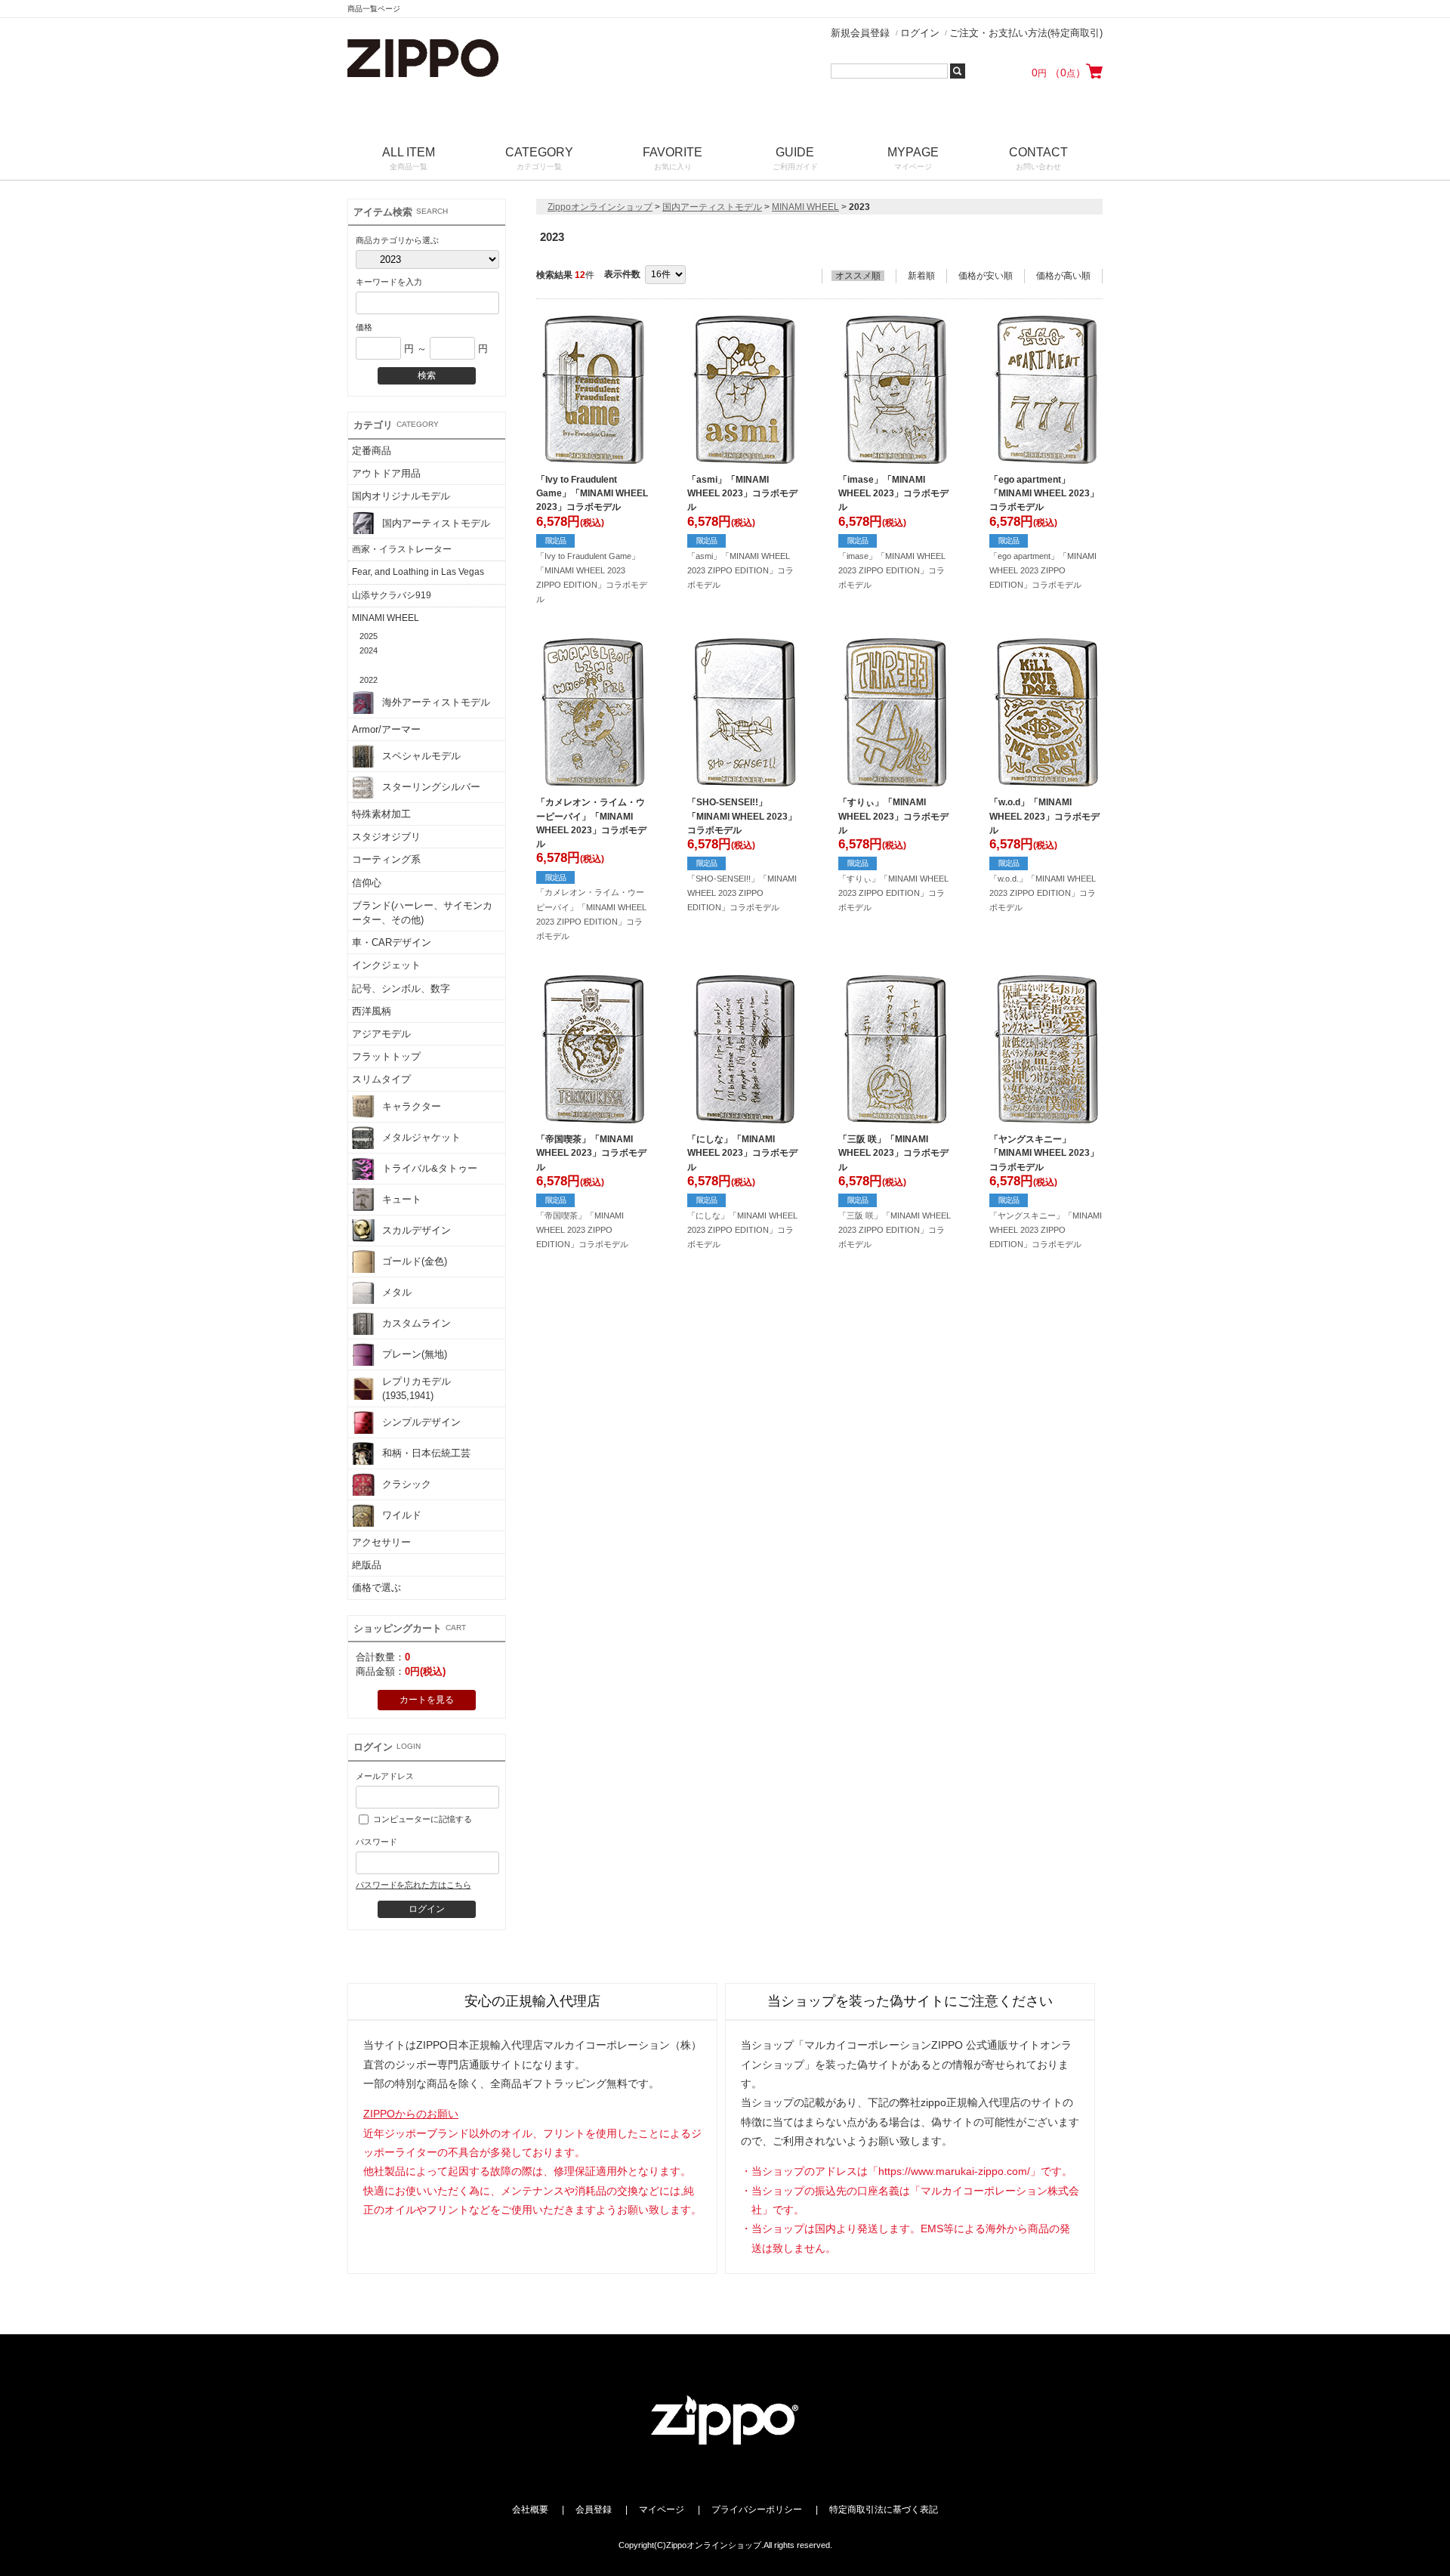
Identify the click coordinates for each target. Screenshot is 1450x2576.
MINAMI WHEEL (386, 618)
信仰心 (367, 883)
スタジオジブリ (386, 837)
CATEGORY (539, 158)
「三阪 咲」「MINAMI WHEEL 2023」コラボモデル (893, 1153)
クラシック (407, 1484)
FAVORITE (673, 158)
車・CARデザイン (392, 942)
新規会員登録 (860, 33)
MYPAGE (913, 158)
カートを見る (427, 1700)
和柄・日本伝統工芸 (426, 1453)
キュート (402, 1199)
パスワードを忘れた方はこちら (413, 1885)
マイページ (662, 2510)
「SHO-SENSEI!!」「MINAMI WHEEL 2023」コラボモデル (742, 816)
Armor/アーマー (386, 729)
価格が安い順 (986, 276)
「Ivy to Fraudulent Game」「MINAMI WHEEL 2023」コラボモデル (592, 493)
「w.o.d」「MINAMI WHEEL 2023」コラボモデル (1044, 816)
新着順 (921, 276)
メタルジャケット (421, 1137)
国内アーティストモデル (436, 523)
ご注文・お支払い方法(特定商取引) (1026, 33)
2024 (369, 650)
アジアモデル (381, 1034)
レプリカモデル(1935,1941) (416, 1388)
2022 (369, 680)
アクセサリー (381, 1542)
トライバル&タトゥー (430, 1168)
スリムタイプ (381, 1079)
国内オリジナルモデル (401, 496)
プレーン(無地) (415, 1354)
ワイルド (402, 1515)
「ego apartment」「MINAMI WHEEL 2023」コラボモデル (1044, 493)
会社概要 (530, 2510)
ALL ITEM (409, 158)
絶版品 (367, 1565)
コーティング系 (386, 859)
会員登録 (594, 2510)
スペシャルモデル (421, 756)
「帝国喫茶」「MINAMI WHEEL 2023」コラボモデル (591, 1153)
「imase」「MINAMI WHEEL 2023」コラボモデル (893, 493)
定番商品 (372, 451)
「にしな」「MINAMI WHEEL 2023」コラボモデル (742, 1153)
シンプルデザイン (421, 1422)
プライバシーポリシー (757, 2510)
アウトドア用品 (386, 473)
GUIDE (795, 158)
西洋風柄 (372, 1011)
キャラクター (412, 1106)
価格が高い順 (1063, 276)
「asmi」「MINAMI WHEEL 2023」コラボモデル (742, 493)
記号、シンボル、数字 (401, 988)
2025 (369, 636)
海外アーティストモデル (436, 702)
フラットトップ (386, 1056)
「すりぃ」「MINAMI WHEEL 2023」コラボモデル (893, 816)
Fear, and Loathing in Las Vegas (418, 572)
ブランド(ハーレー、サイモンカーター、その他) (422, 913)
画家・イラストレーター (402, 549)
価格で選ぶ (376, 1588)
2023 (369, 665)
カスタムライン (416, 1323)
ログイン (920, 33)
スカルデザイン (416, 1230)
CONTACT (1038, 158)
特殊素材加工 (381, 814)
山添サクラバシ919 (392, 595)
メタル (397, 1292)
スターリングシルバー (431, 787)
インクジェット (386, 965)
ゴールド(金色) (415, 1261)
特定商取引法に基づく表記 (884, 2510)
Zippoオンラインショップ (600, 207)
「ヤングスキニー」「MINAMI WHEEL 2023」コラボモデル (1044, 1153)
